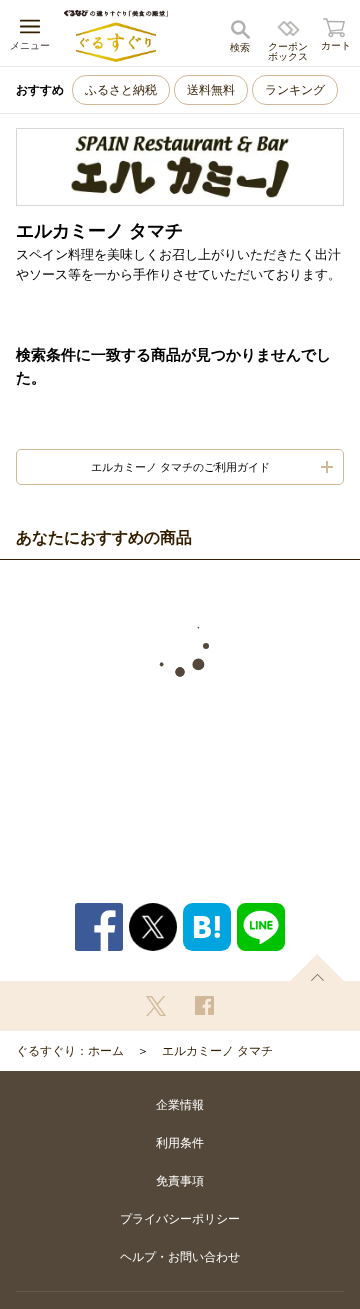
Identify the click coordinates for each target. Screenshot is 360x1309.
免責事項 (180, 1181)
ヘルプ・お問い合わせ (180, 1257)
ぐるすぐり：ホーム (70, 1051)
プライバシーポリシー (180, 1219)
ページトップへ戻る (317, 967)
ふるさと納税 (121, 90)
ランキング (295, 90)
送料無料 (211, 90)
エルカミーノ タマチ (217, 1051)
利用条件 (180, 1143)
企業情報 (180, 1105)
